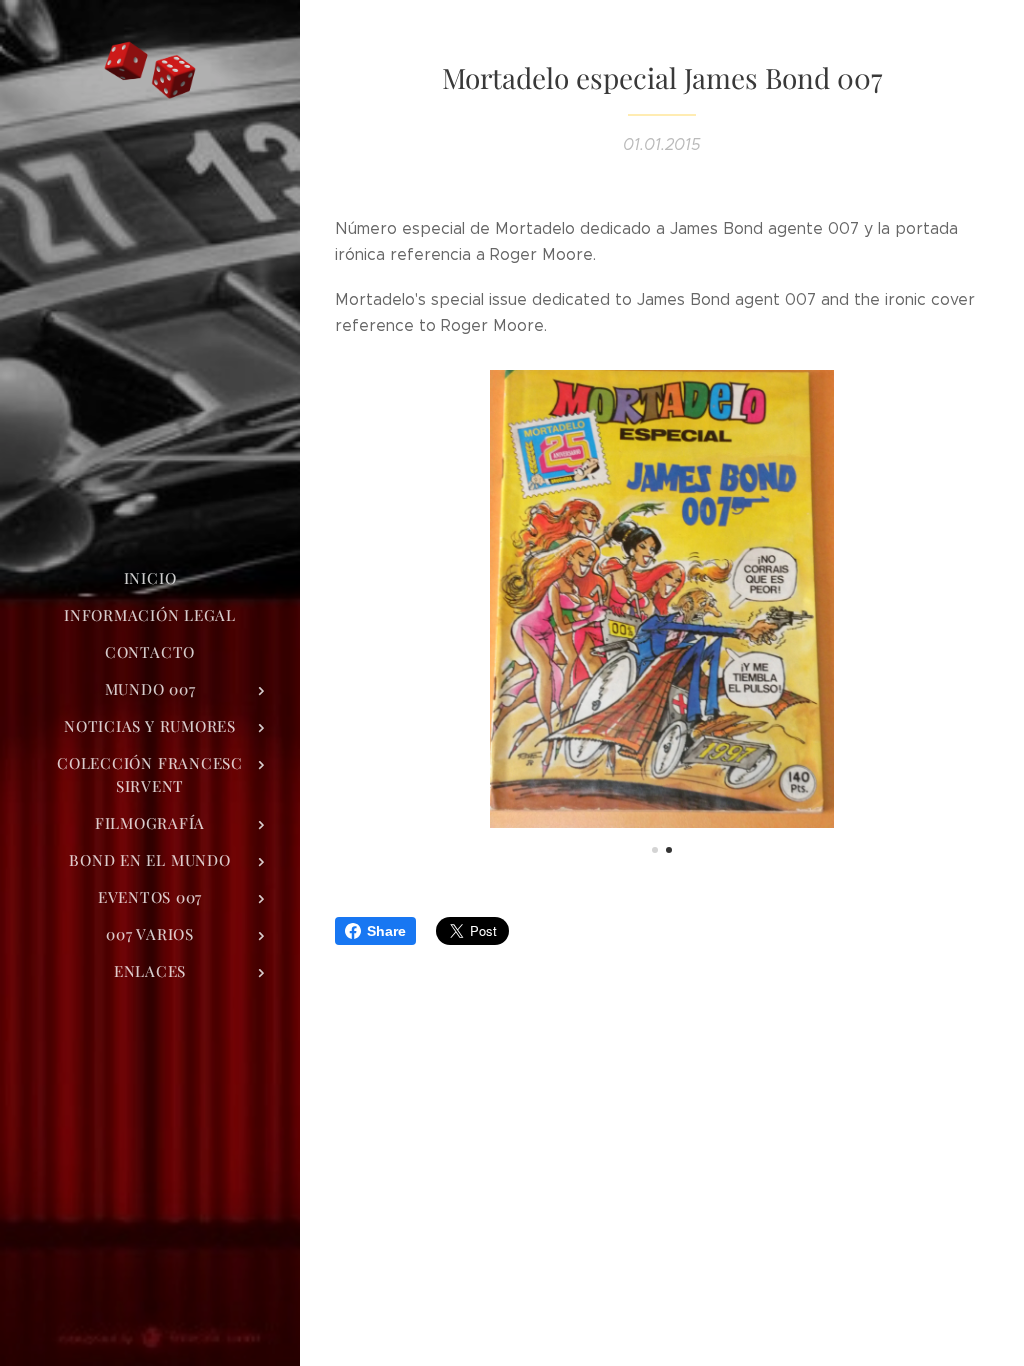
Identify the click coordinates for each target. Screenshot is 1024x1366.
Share (386, 931)
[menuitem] (150, 578)
